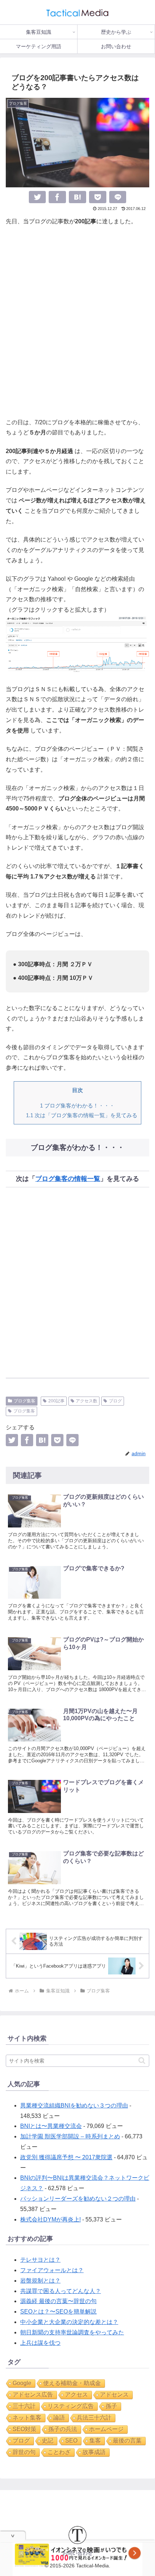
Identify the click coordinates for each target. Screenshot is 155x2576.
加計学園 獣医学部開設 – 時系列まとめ (70, 2136)
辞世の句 (24, 2452)
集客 (95, 2441)
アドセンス (114, 2395)
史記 (48, 2441)
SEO (71, 2441)
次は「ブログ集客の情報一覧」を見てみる (82, 1115)
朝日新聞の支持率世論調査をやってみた (72, 2332)
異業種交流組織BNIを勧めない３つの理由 (74, 2105)
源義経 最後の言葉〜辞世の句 (58, 2301)
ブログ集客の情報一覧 (68, 1179)
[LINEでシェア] (118, 197)
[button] (142, 2061)
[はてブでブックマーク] (77, 197)
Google (22, 2383)
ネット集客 (27, 2418)
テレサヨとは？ (40, 2260)
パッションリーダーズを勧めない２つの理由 (78, 2199)
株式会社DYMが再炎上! (50, 2219)
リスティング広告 (71, 2406)
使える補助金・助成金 (72, 2383)
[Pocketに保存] (98, 197)
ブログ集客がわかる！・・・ (77, 1106)
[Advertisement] (77, 322)
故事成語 (94, 2452)
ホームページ (106, 2429)
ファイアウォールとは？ (52, 2270)
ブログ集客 (25, 1401)
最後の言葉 (127, 2441)
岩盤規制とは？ (40, 2281)
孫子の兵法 (63, 2429)
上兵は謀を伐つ (40, 2343)
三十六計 (24, 2406)
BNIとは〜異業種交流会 (51, 2126)
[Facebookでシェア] (57, 197)
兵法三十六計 (94, 2418)
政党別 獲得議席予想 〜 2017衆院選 (66, 2157)
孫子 (111, 2406)
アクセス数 (87, 1401)
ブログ (115, 1401)
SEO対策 (25, 2429)
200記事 (56, 1401)
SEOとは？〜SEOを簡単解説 (58, 2312)
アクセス (76, 2395)
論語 (59, 2418)
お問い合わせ (77, 2553)
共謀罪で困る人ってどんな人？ (61, 2291)
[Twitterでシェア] (37, 197)
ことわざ (59, 2452)
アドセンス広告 (33, 2395)
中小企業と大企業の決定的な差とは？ (69, 2322)
